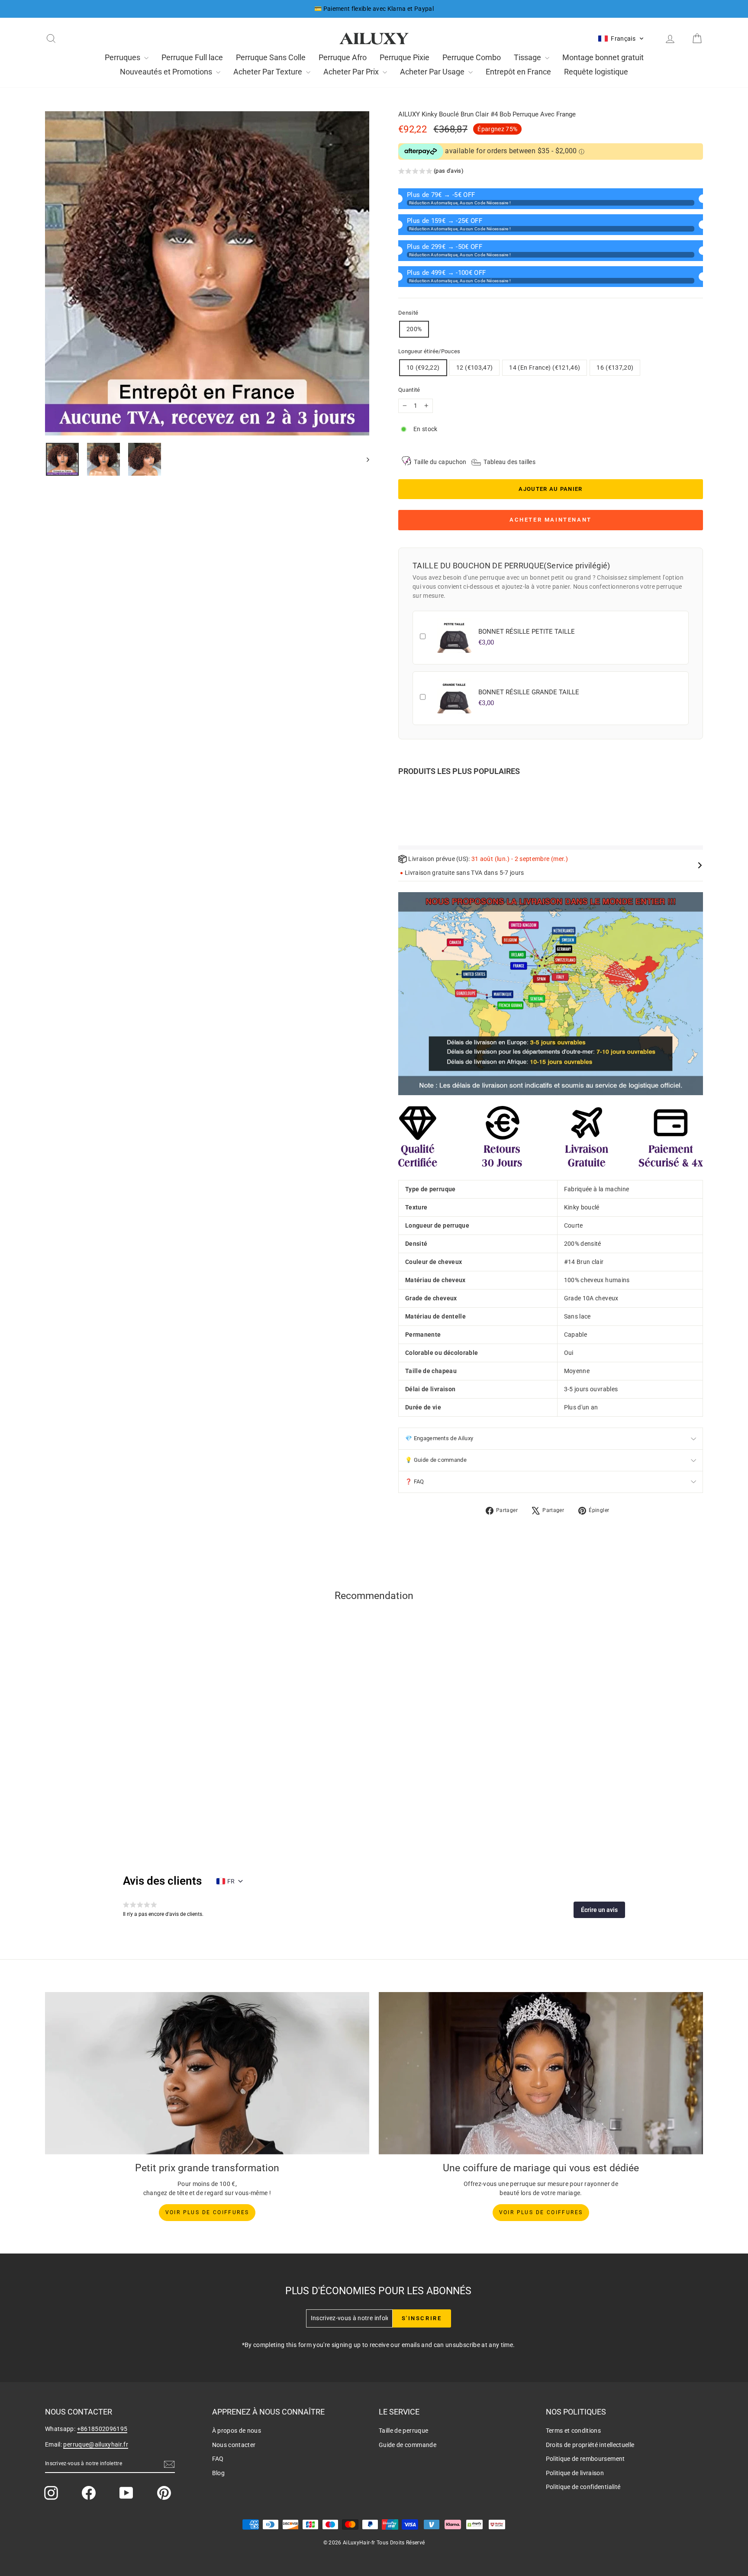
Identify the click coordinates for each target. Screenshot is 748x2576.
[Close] (493, 1174)
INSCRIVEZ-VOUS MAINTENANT (374, 1379)
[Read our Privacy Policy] (488, 1337)
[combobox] (277, 1292)
